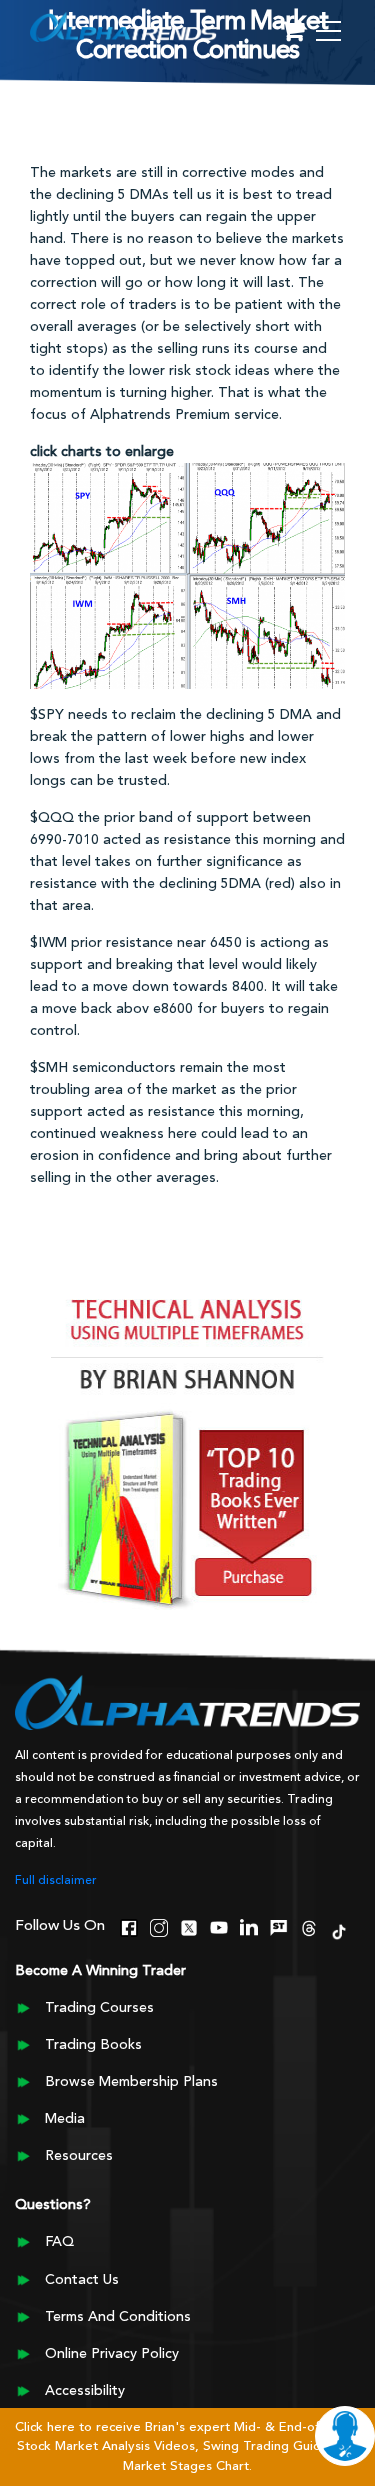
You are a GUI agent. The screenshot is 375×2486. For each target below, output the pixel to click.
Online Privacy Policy (112, 2354)
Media (65, 2119)
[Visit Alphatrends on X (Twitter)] (189, 1925)
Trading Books (93, 2045)
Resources (79, 2156)
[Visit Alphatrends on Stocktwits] (279, 1925)
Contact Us (82, 2280)
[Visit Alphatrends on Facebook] (129, 1925)
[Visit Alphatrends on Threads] (309, 1925)
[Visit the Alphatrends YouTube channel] (219, 1925)
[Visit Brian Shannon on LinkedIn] (249, 1925)
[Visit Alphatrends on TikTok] (339, 1929)
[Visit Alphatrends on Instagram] (159, 1925)
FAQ (59, 2242)
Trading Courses (99, 2008)
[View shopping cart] (293, 32)
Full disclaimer (56, 1881)
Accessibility (85, 2391)
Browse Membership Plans (131, 2082)
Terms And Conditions (118, 2317)
